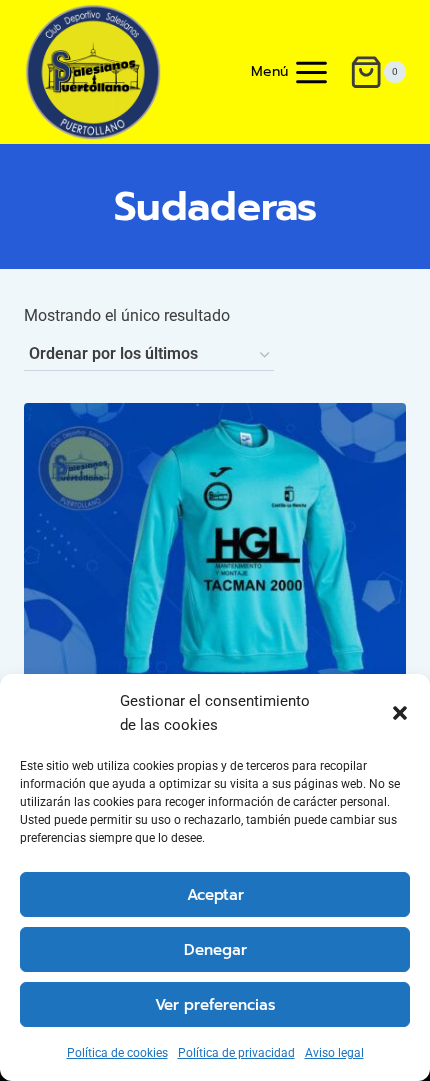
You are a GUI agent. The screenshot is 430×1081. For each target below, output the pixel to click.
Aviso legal (334, 1053)
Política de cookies (117, 1053)
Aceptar (215, 895)
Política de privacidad (236, 1053)
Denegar (215, 950)
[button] (400, 713)
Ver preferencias (215, 1005)
